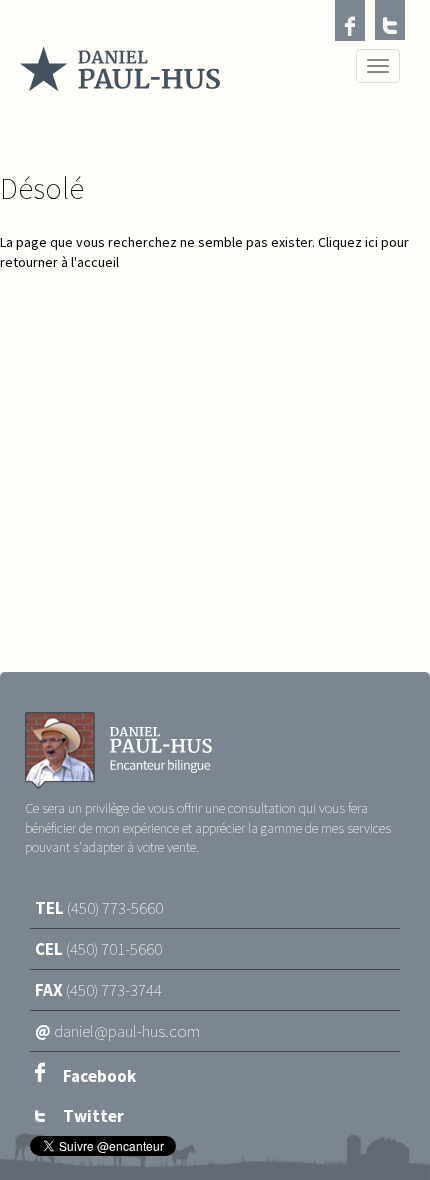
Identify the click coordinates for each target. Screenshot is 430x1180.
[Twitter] (390, 24)
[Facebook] (350, 24)
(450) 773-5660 (115, 908)
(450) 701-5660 (114, 949)
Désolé (42, 188)
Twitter (92, 1116)
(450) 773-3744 (114, 990)
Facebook (98, 1076)
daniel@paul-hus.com (127, 1031)
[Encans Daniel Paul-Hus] (120, 71)
